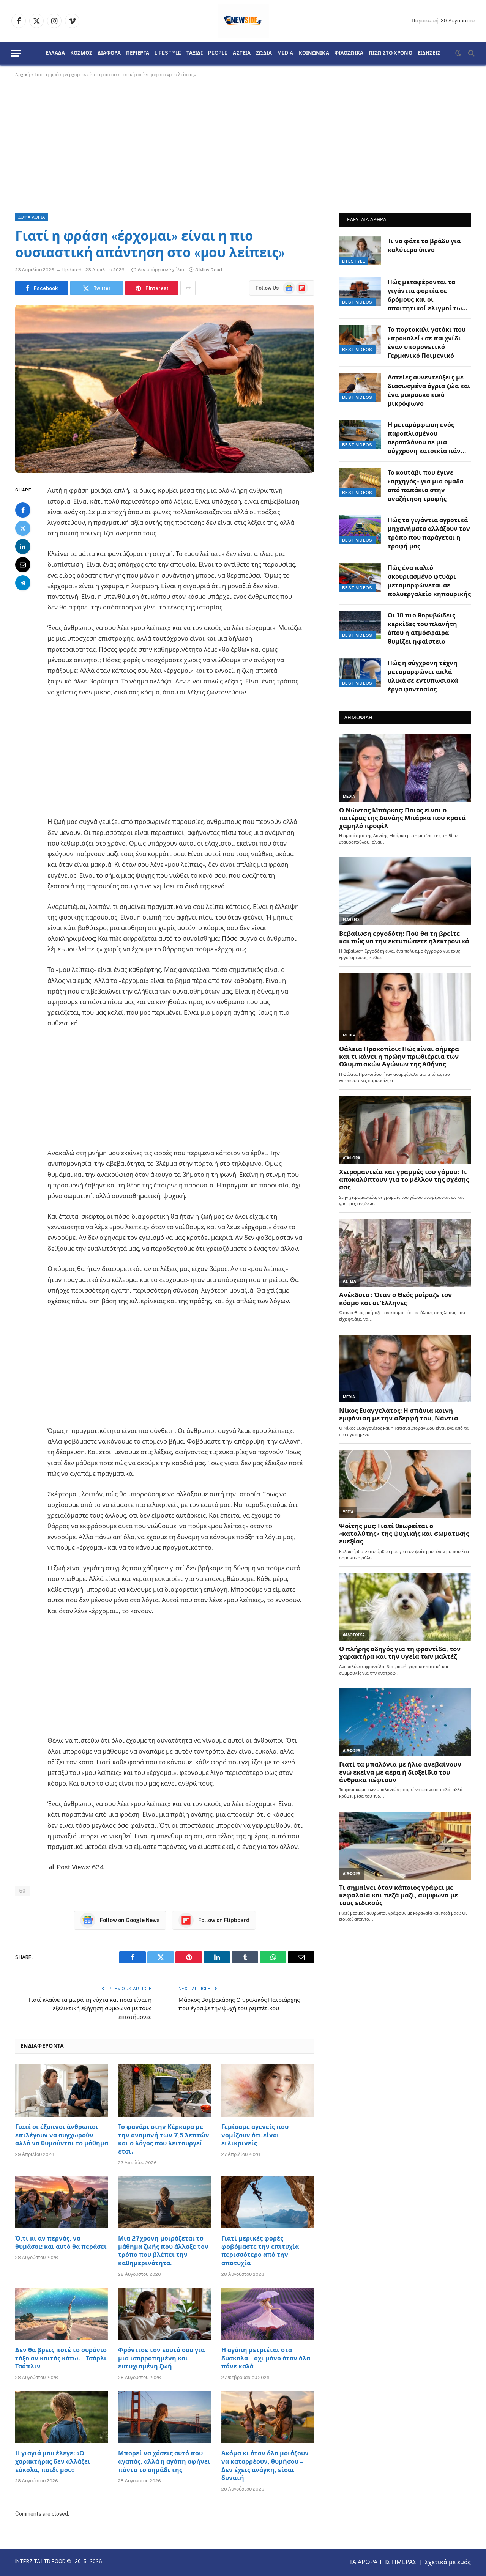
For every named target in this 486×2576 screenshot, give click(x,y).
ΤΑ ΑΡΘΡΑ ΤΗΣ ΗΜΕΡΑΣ (383, 2562)
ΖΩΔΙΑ (264, 53)
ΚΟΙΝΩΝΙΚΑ (314, 53)
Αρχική (23, 75)
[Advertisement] (243, 144)
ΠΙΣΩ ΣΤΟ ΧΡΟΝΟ (391, 53)
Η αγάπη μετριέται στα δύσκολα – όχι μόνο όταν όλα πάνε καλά (266, 2358)
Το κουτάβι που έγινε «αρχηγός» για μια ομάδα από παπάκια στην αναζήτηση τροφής (426, 486)
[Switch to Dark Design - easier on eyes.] (458, 53)
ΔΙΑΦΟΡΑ (109, 53)
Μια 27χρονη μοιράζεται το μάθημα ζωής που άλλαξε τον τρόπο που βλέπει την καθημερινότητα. (163, 2251)
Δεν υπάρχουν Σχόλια (161, 270)
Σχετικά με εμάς (448, 2562)
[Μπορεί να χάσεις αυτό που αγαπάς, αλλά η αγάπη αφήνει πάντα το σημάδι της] (165, 2417)
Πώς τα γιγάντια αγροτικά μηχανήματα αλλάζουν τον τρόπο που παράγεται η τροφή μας (429, 533)
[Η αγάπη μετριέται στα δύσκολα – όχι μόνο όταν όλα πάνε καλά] (268, 2314)
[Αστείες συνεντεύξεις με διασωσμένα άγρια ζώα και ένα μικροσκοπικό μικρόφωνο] (360, 387)
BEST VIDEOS (357, 302)
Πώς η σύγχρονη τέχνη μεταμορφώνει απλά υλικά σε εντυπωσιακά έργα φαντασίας (423, 676)
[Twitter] (23, 529)
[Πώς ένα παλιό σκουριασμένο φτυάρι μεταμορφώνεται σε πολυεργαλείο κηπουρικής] (360, 578)
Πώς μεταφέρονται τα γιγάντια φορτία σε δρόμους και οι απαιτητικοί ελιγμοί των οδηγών (427, 296)
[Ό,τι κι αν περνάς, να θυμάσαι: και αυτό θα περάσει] (62, 2202)
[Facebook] (23, 510)
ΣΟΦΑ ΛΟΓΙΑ (32, 217)
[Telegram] (23, 583)
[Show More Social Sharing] (188, 288)
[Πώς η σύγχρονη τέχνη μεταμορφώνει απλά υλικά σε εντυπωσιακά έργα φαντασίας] (360, 673)
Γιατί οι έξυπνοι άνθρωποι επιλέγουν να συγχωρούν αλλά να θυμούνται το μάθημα (62, 2135)
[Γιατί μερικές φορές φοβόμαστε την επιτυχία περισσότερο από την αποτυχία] (268, 2202)
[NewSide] (243, 21)
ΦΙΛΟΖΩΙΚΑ (349, 53)
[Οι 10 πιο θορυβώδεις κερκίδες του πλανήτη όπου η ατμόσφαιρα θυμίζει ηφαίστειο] (360, 625)
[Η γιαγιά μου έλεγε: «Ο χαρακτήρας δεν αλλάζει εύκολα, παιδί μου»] (62, 2417)
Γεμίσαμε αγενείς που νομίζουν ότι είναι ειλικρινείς (255, 2135)
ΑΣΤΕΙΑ (242, 53)
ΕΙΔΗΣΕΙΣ (429, 53)
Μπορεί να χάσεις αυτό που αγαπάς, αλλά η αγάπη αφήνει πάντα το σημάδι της (164, 2462)
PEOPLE (218, 53)
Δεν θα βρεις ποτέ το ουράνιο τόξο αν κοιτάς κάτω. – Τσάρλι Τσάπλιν (61, 2358)
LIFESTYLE (168, 53)
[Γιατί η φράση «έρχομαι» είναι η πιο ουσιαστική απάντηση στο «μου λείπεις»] (165, 389)
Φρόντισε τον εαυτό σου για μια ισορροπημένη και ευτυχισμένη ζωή (161, 2358)
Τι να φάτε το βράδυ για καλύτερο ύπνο (424, 246)
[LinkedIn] (23, 547)
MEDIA (285, 53)
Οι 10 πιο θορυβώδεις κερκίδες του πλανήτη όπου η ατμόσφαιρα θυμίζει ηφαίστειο (422, 628)
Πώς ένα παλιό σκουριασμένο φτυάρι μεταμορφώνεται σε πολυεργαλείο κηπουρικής (429, 581)
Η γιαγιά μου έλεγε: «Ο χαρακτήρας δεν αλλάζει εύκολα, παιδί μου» (53, 2462)
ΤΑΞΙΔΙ (195, 53)
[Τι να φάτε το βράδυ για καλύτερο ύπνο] (360, 251)
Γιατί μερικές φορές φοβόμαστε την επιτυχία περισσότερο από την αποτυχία (260, 2251)
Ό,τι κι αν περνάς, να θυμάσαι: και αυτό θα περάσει (61, 2243)
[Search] (471, 53)
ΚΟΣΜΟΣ (81, 53)
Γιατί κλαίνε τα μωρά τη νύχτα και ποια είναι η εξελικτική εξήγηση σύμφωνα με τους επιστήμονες (90, 2008)
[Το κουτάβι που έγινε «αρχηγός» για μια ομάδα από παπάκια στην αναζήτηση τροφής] (360, 482)
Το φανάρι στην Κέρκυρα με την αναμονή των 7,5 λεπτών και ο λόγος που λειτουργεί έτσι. (164, 2139)
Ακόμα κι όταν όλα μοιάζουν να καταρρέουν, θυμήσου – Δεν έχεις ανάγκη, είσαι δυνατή (265, 2466)
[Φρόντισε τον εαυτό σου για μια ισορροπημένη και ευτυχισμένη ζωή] (165, 2314)
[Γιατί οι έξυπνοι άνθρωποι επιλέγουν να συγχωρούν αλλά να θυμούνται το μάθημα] (62, 2091)
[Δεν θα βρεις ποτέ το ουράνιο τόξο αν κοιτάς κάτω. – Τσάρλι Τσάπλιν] (62, 2314)
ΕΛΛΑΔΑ (55, 53)
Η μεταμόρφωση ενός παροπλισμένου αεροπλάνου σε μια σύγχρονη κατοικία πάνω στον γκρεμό (427, 439)
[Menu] (16, 53)
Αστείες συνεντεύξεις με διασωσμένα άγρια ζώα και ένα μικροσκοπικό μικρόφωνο (429, 390)
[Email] (23, 565)
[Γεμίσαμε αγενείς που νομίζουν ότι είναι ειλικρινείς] (268, 2091)
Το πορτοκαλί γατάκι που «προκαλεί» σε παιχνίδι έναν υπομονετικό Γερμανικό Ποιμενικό (427, 343)
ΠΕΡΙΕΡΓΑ (138, 53)
